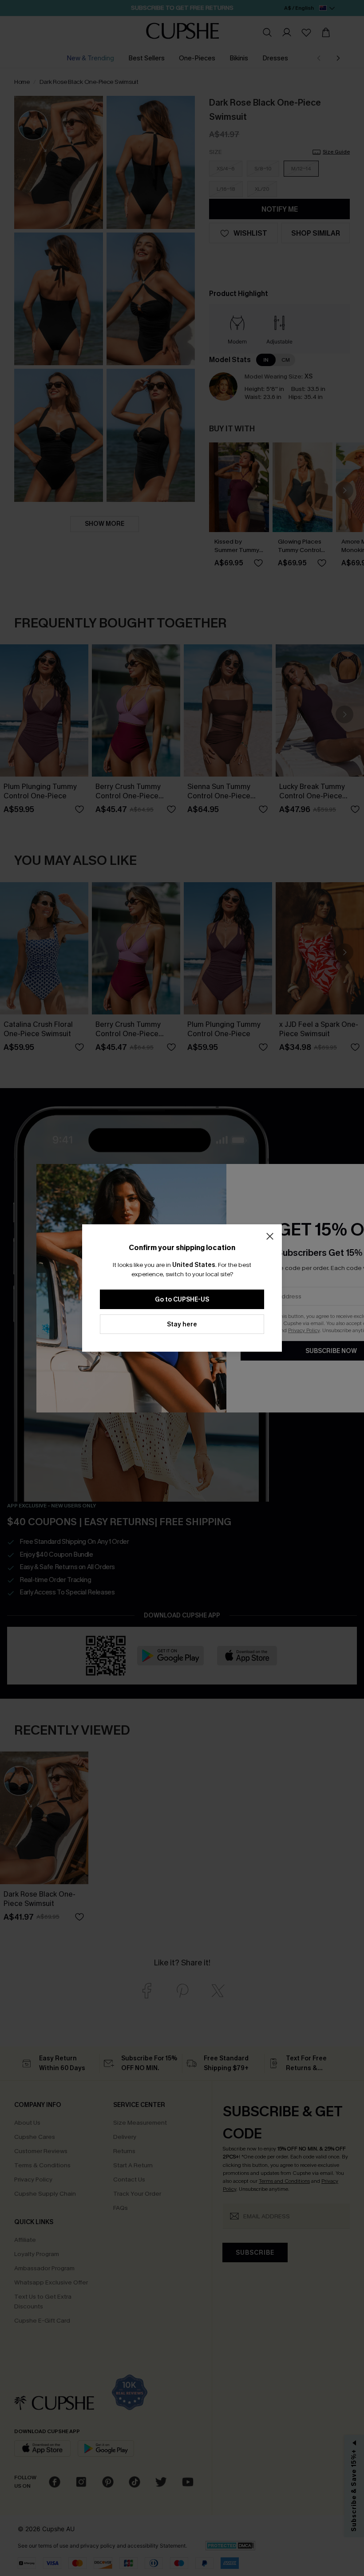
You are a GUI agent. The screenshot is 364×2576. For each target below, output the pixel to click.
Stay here (182, 1324)
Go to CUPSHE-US (182, 1300)
